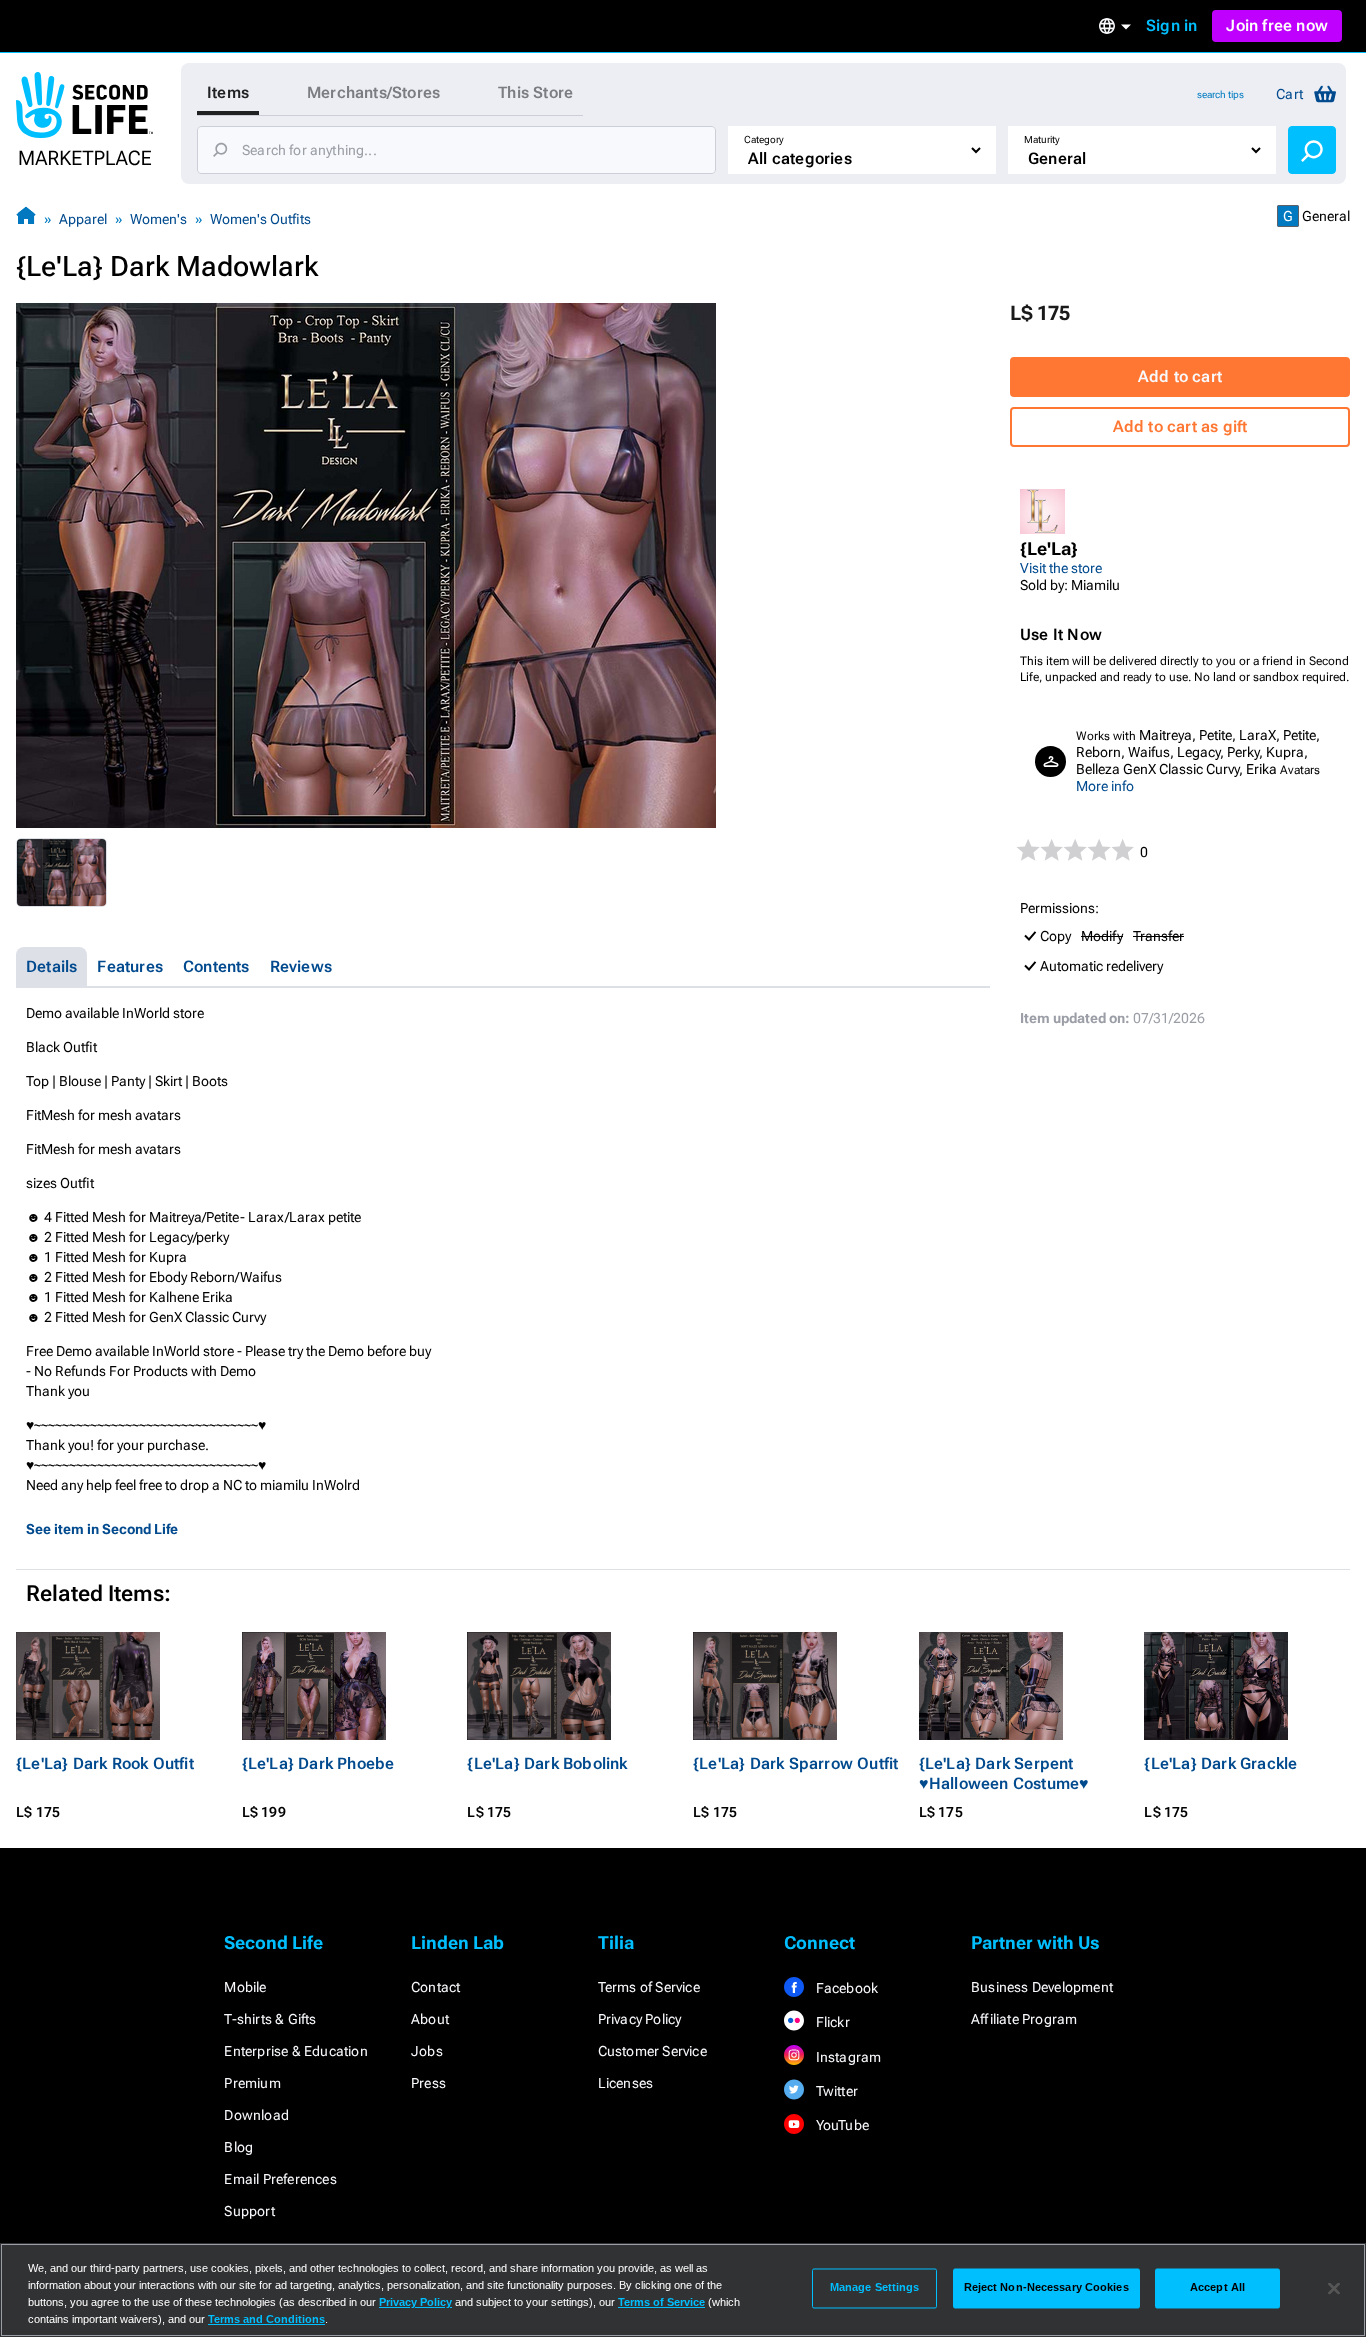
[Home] (26, 218)
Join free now (1277, 25)
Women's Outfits (260, 219)
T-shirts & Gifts (270, 2019)
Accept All (1217, 2288)
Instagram (846, 2057)
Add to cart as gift (1180, 426)
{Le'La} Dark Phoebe (318, 1763)
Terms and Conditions (266, 2319)
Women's (158, 219)
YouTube (840, 2125)
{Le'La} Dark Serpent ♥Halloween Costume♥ (1004, 1773)
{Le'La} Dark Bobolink (547, 1763)
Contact (435, 1987)
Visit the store (1061, 568)
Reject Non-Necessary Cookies (1046, 2288)
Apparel (83, 219)
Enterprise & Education (295, 2051)
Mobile (245, 1987)
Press (428, 2083)
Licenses (626, 2083)
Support (249, 2211)
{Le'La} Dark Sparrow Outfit (795, 1763)
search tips (1220, 94)
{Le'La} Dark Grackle (1220, 1763)
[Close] (1334, 2288)
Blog (238, 2147)
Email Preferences (280, 2179)
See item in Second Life (102, 1529)
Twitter (835, 2091)
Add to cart (1180, 376)
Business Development (1042, 1987)
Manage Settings (875, 2288)
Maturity (1042, 139)
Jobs (427, 2051)
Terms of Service (649, 1987)
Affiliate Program (1024, 2019)
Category (764, 139)
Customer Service (652, 2051)
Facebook (845, 1988)
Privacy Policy (640, 2019)
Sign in (1171, 25)
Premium (252, 2083)
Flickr (830, 2022)
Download (256, 2115)
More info (1105, 786)
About (430, 2019)
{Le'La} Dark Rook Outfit (105, 1763)
